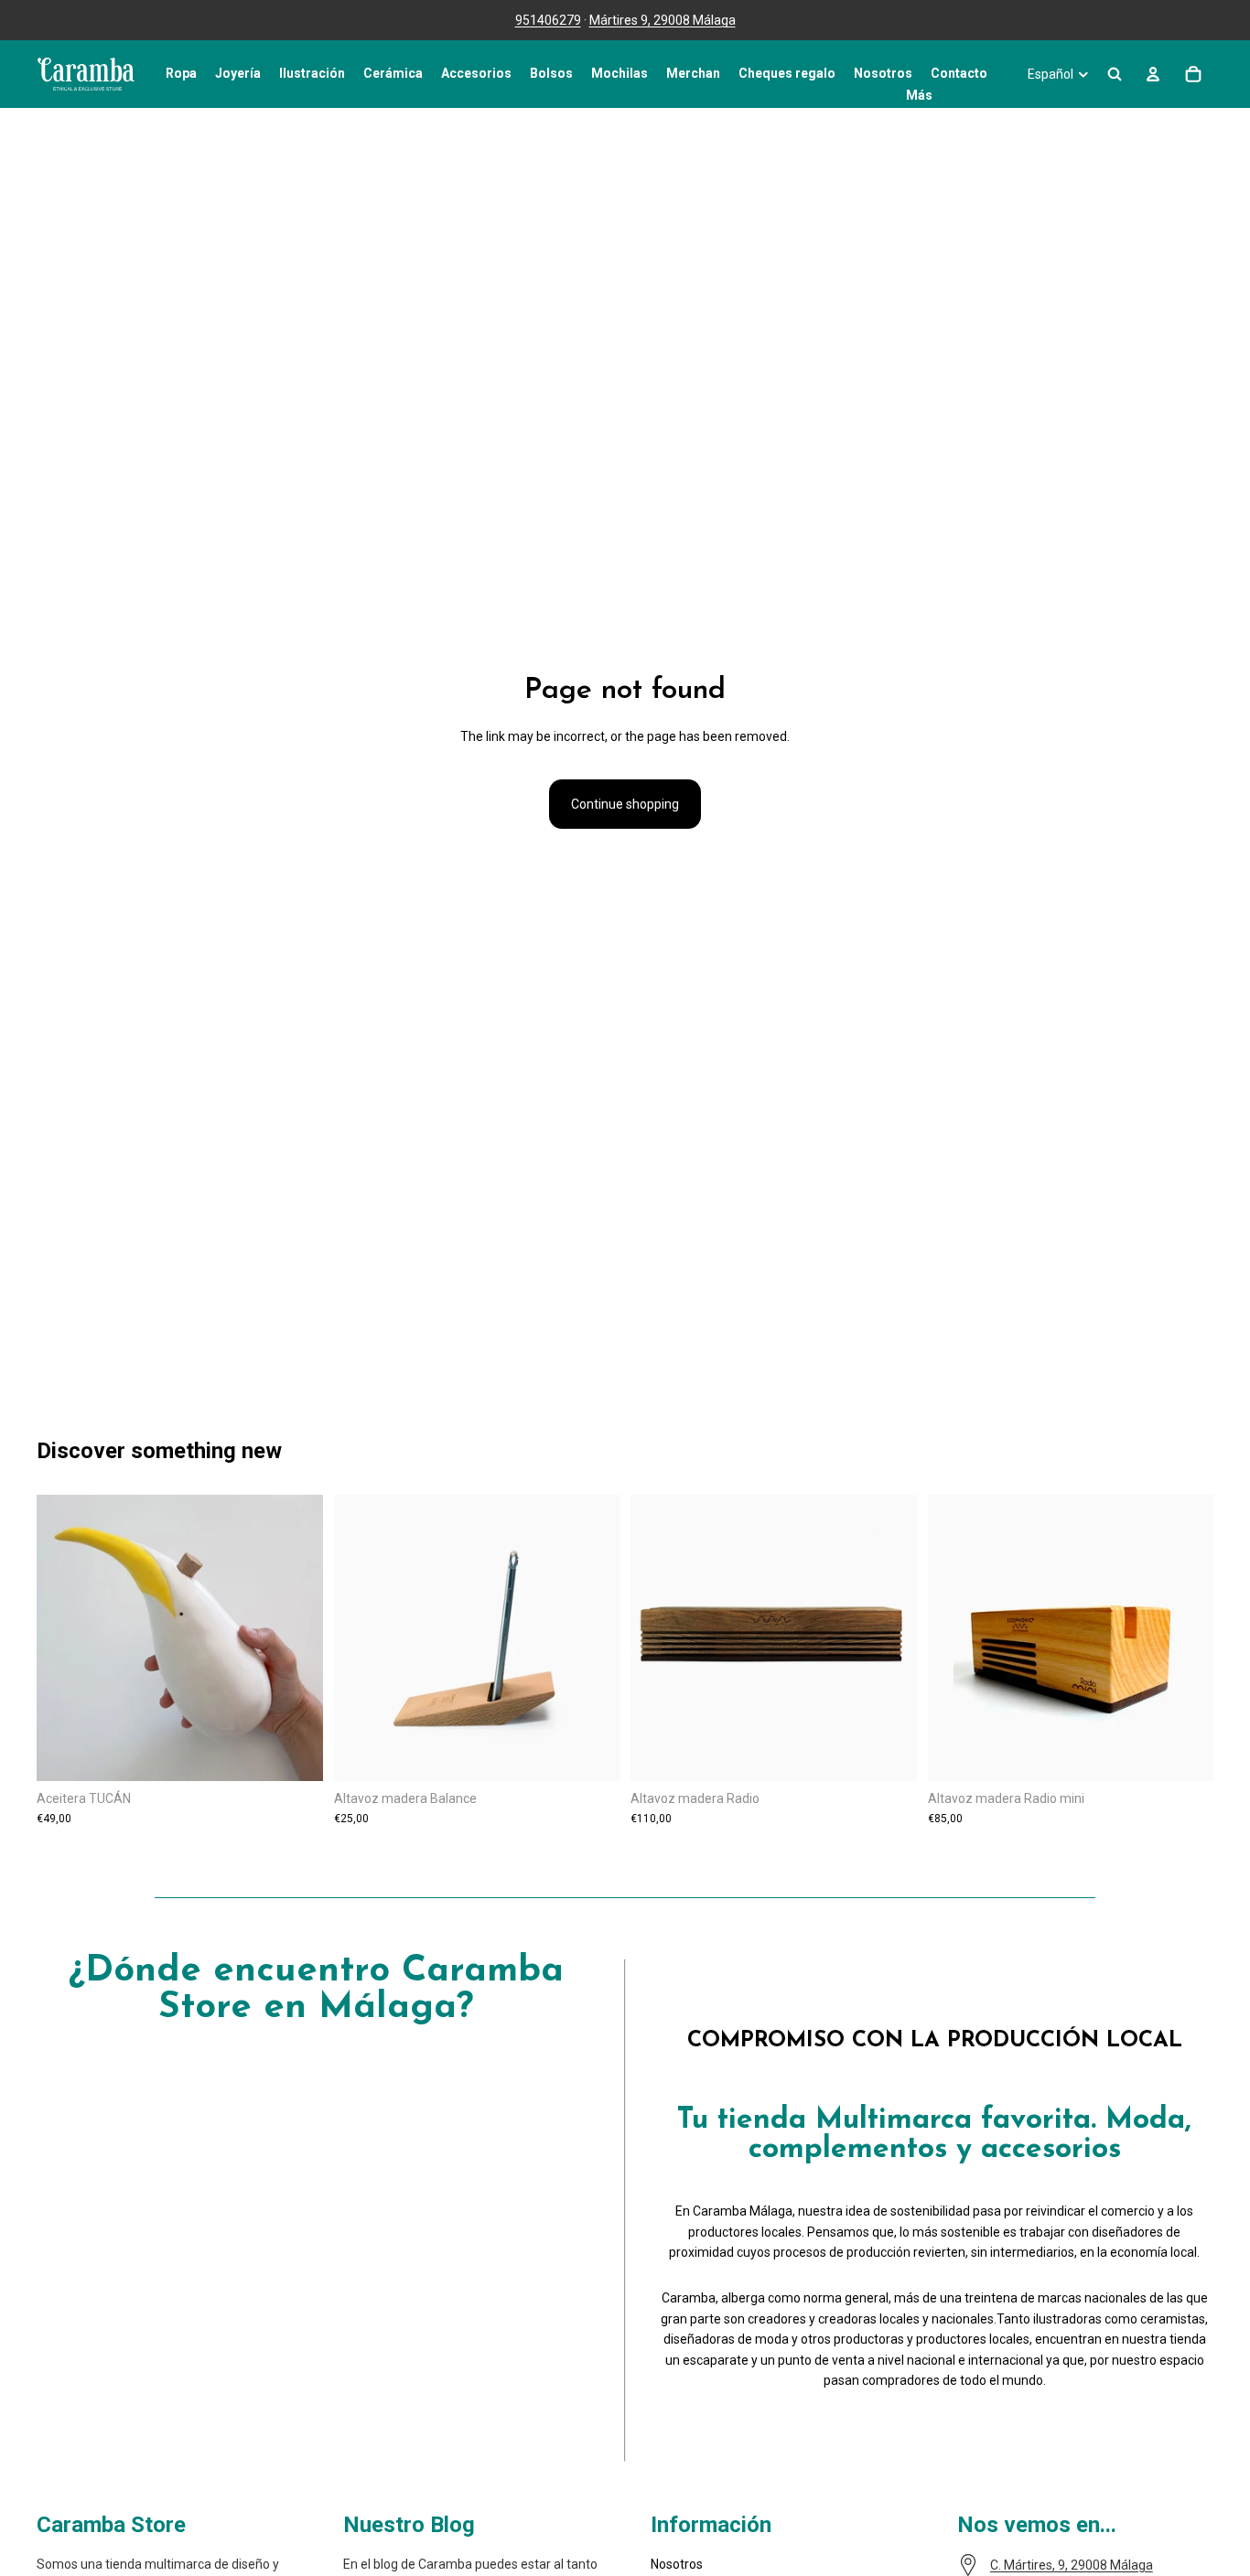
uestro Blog (417, 2525)
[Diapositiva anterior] (361, 1638)
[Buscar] (1115, 74)
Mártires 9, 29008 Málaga (663, 20)
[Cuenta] (1153, 74)
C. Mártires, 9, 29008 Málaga (1072, 2565)
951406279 (548, 20)
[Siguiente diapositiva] (592, 1638)
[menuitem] (919, 95)
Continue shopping (625, 804)
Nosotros (677, 2564)
